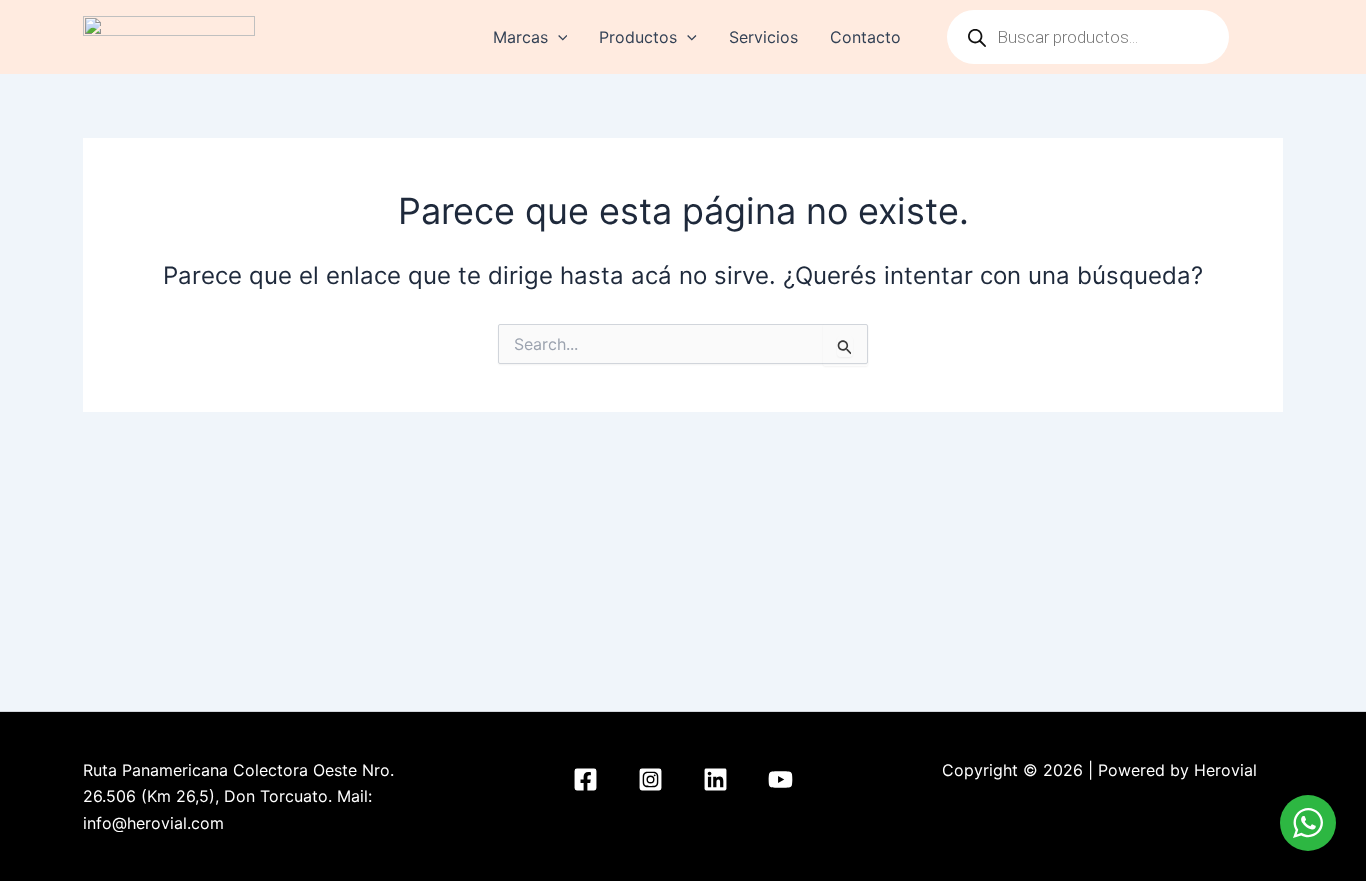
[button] (558, 37)
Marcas (520, 37)
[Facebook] (585, 779)
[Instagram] (650, 779)
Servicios (763, 37)
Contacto (865, 37)
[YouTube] (780, 779)
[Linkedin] (715, 779)
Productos (638, 37)
